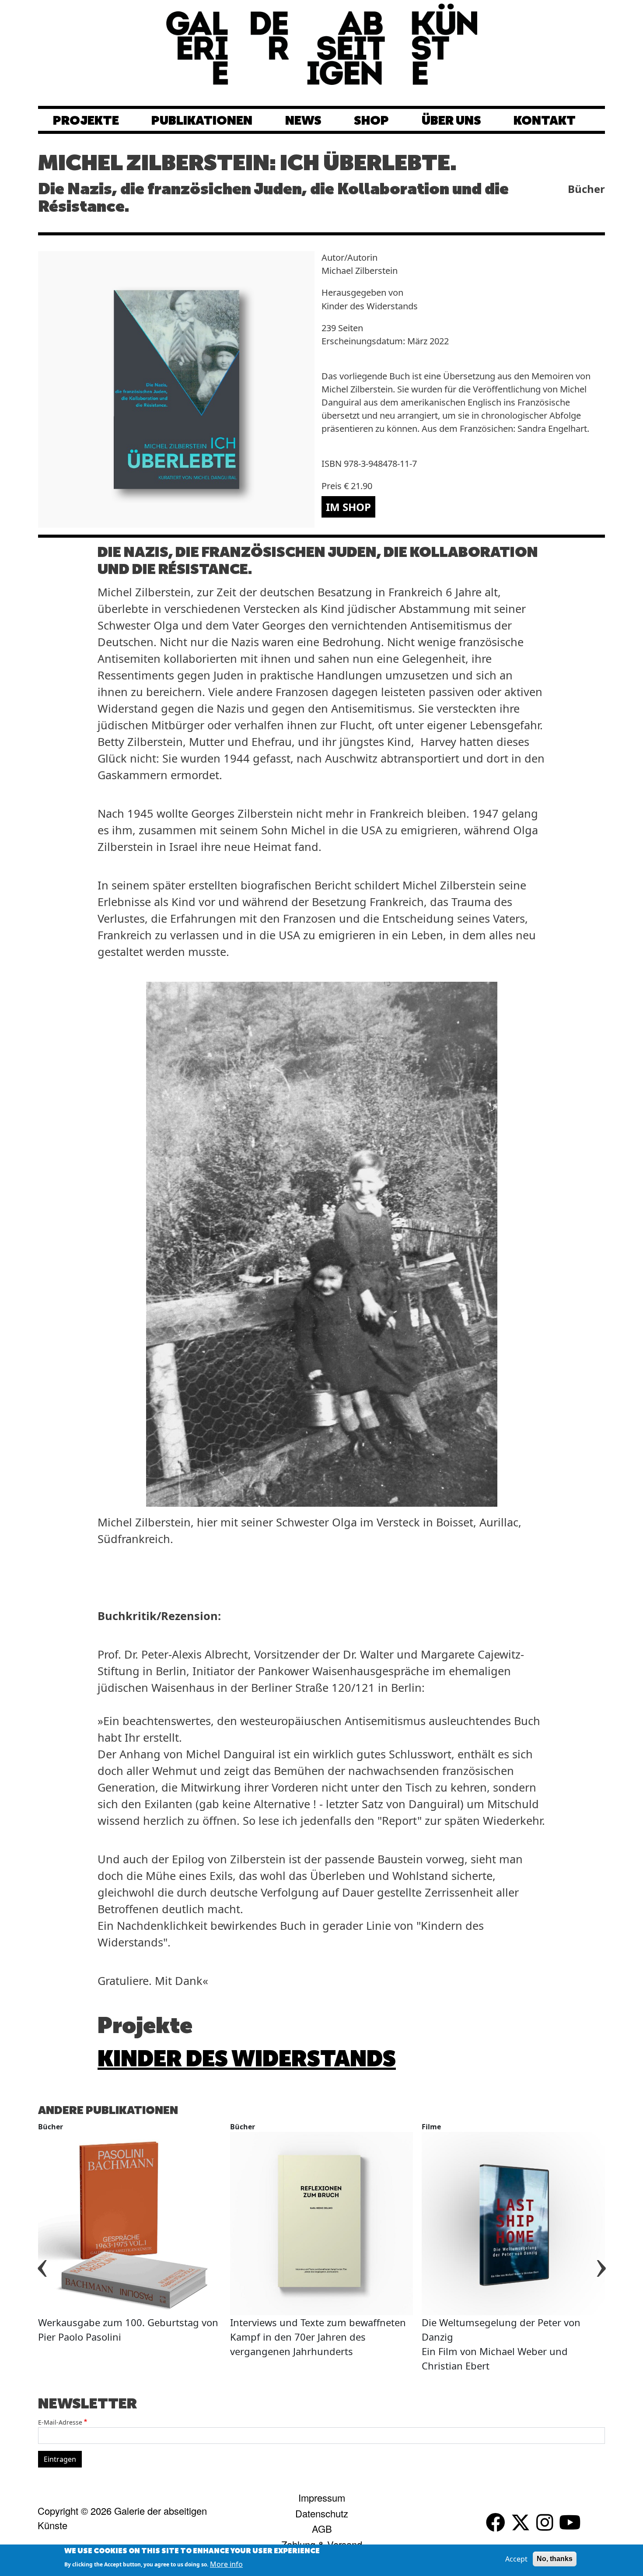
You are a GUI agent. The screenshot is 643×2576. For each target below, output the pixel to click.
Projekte (86, 121)
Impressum (322, 2497)
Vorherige (42, 2258)
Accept (516, 2559)
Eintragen (60, 2459)
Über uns (451, 121)
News (303, 121)
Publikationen (202, 121)
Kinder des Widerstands (247, 2060)
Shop (371, 121)
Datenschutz (322, 2513)
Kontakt (545, 121)
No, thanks (555, 2559)
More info (226, 2564)
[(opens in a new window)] (498, 2523)
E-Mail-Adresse (60, 2422)
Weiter (601, 2258)
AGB (322, 2529)
